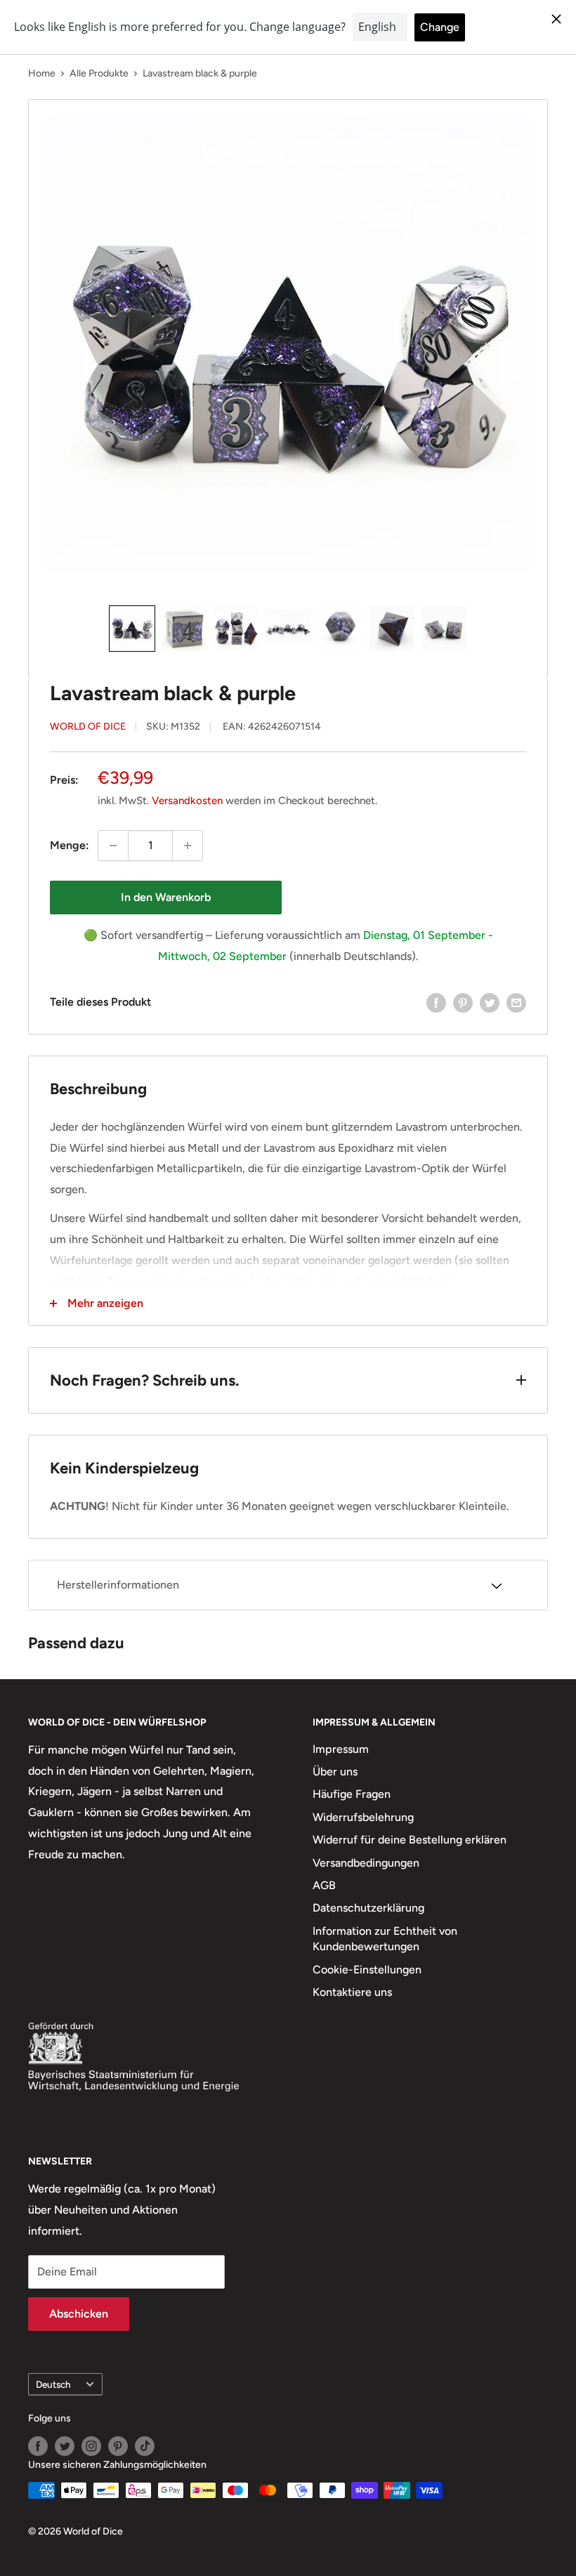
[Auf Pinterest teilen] (463, 1002)
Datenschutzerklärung (368, 1908)
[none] (132, 629)
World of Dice (88, 727)
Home (42, 73)
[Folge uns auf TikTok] (145, 2446)
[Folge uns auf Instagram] (91, 2446)
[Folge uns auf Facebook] (38, 2446)
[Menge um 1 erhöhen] (188, 846)
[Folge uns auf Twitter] (65, 2446)
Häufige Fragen (352, 1794)
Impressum (341, 1749)
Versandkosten (187, 801)
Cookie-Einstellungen (367, 1970)
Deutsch (53, 2384)
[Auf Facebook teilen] (436, 1002)
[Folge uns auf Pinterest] (118, 2446)
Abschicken (79, 2314)
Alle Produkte (99, 73)
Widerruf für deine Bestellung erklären (410, 1840)
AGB (324, 1885)
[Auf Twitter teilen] (490, 1002)
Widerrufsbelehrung (363, 1817)
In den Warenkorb (166, 897)
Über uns (335, 1772)
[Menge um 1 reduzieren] (113, 846)
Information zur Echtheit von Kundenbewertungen (385, 1939)
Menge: (70, 845)
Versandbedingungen (366, 1863)
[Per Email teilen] (516, 1002)
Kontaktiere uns (352, 1992)
